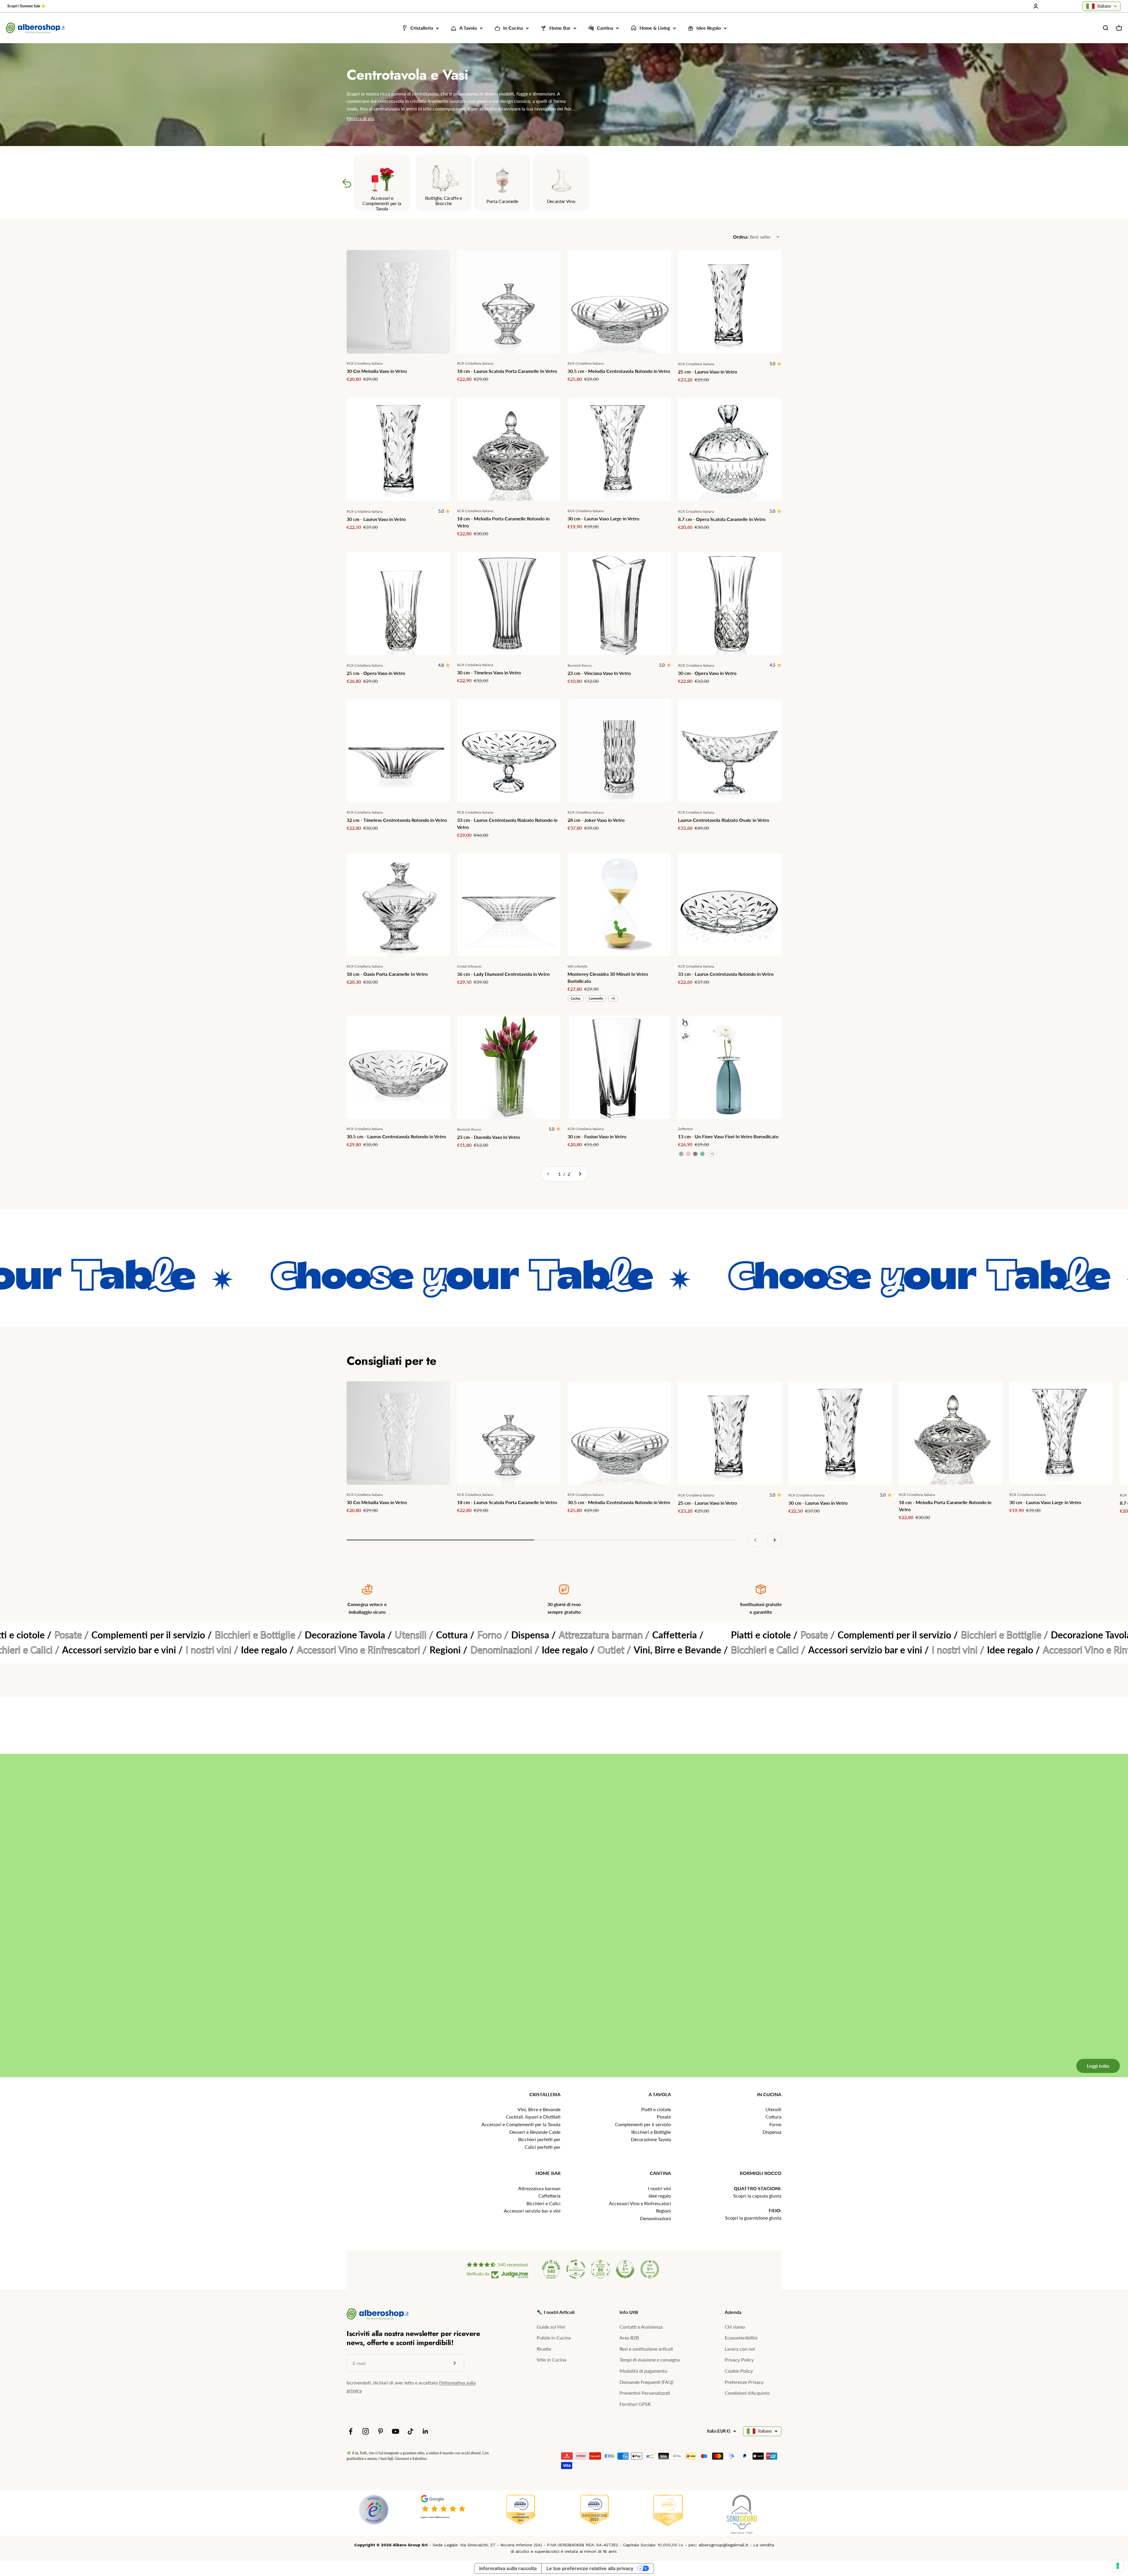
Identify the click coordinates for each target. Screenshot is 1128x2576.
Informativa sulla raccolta (508, 2568)
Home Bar (560, 28)
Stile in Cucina (552, 2360)
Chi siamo (735, 2327)
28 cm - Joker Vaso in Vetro (596, 820)
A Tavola (468, 28)
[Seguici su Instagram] (366, 2431)
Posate (664, 2117)
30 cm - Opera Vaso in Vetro (707, 673)
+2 (712, 1154)
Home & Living (655, 28)
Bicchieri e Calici (543, 2203)
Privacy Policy (739, 2360)
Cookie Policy (739, 2371)
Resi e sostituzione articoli (646, 2349)
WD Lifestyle (577, 966)
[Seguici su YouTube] (396, 2431)
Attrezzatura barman (539, 2188)
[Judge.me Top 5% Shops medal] (625, 2269)
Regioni (663, 2211)
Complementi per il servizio (643, 2124)
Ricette (544, 2349)
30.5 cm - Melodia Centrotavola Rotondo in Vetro (619, 371)
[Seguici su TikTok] (411, 2431)
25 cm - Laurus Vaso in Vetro (707, 372)
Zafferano (685, 1129)
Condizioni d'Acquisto (747, 2393)
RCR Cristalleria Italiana (365, 363)
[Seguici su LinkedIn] (425, 2431)
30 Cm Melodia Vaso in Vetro (377, 371)
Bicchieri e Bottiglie (651, 2132)
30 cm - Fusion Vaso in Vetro (597, 1136)
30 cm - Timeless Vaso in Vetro (489, 672)
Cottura (773, 2117)
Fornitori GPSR (635, 2404)
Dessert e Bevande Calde (535, 2132)
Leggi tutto (1089, 2042)
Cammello (596, 998)
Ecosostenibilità (741, 2338)
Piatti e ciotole (656, 2109)
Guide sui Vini (551, 2327)
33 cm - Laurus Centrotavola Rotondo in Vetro (726, 974)
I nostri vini (659, 2188)
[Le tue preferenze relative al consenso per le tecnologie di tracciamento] (1118, 2566)
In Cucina (513, 28)
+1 (613, 998)
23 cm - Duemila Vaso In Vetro (489, 1137)
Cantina (605, 28)
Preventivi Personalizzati (645, 2393)
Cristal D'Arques (469, 966)
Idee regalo (660, 2196)
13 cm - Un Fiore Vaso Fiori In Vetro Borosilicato (728, 1136)
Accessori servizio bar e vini (532, 2211)
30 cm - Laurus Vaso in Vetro (376, 519)
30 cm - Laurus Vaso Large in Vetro (603, 518)
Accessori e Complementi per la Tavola (521, 2124)
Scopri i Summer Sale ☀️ (26, 6)
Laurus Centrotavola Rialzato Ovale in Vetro (724, 820)
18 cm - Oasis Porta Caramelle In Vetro (387, 974)
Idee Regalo (709, 28)
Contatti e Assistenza (641, 2327)
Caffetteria (549, 2196)
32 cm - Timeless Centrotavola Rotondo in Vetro (397, 820)
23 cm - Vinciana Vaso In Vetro (599, 673)
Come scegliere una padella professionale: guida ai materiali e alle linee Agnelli (672, 1915)
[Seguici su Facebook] (351, 2431)
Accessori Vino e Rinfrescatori (640, 2203)
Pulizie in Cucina (554, 2338)
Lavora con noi (740, 2349)
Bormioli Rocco (580, 665)
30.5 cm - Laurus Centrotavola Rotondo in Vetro (396, 1136)
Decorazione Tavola (651, 2139)
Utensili (773, 2109)
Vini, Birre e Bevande (539, 2109)
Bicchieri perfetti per (539, 2139)
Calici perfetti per (543, 2147)
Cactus (576, 998)
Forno (775, 2124)
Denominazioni (656, 2218)
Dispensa (772, 2132)
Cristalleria (422, 28)
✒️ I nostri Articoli (556, 2312)
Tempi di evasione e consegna (650, 2360)
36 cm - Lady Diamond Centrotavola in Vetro (503, 974)
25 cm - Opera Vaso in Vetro (376, 673)
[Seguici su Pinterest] (381, 2431)
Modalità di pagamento (643, 2371)
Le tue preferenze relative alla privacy (590, 2568)
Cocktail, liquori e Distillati (533, 2117)
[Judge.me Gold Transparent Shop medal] (576, 2269)
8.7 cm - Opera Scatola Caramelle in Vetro (722, 519)
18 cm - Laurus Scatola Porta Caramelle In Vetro (507, 371)
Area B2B (629, 2338)
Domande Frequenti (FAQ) (646, 2382)
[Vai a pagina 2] (580, 1174)
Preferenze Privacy (744, 2382)
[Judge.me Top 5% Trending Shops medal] (650, 2269)
